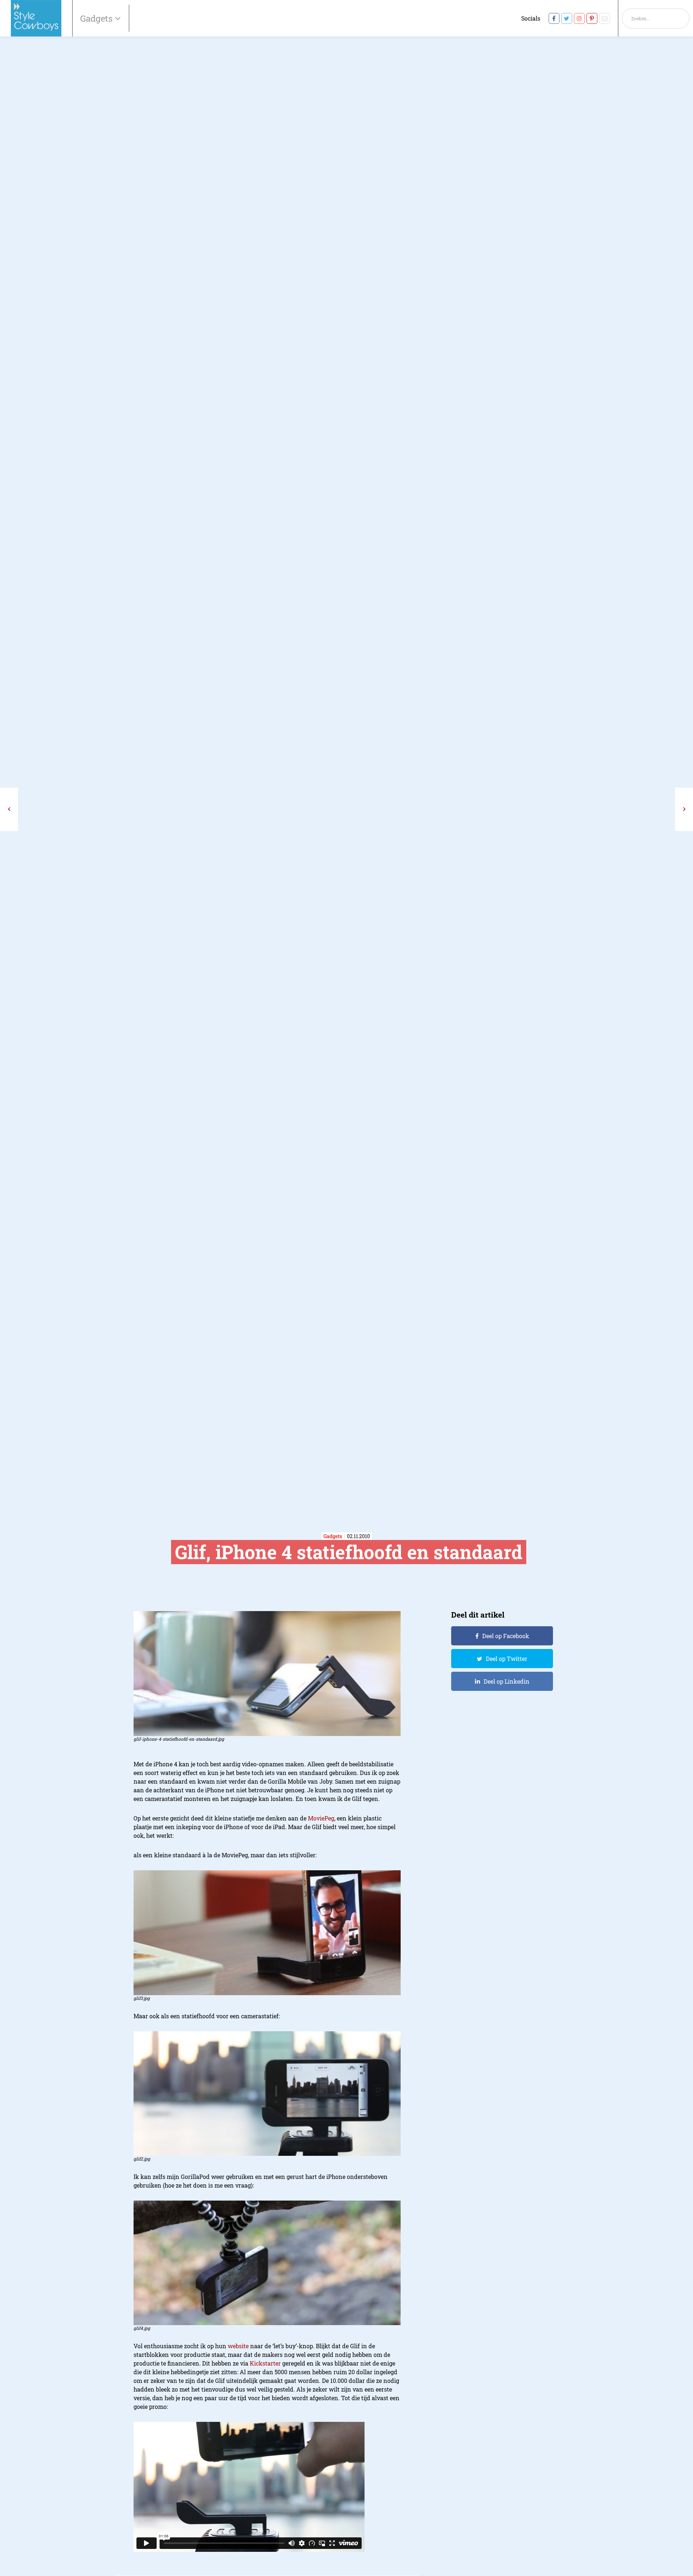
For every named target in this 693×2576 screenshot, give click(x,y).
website (238, 2346)
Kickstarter (265, 2363)
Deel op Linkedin (507, 1681)
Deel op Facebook (506, 1636)
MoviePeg (321, 1818)
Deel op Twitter (507, 1659)
